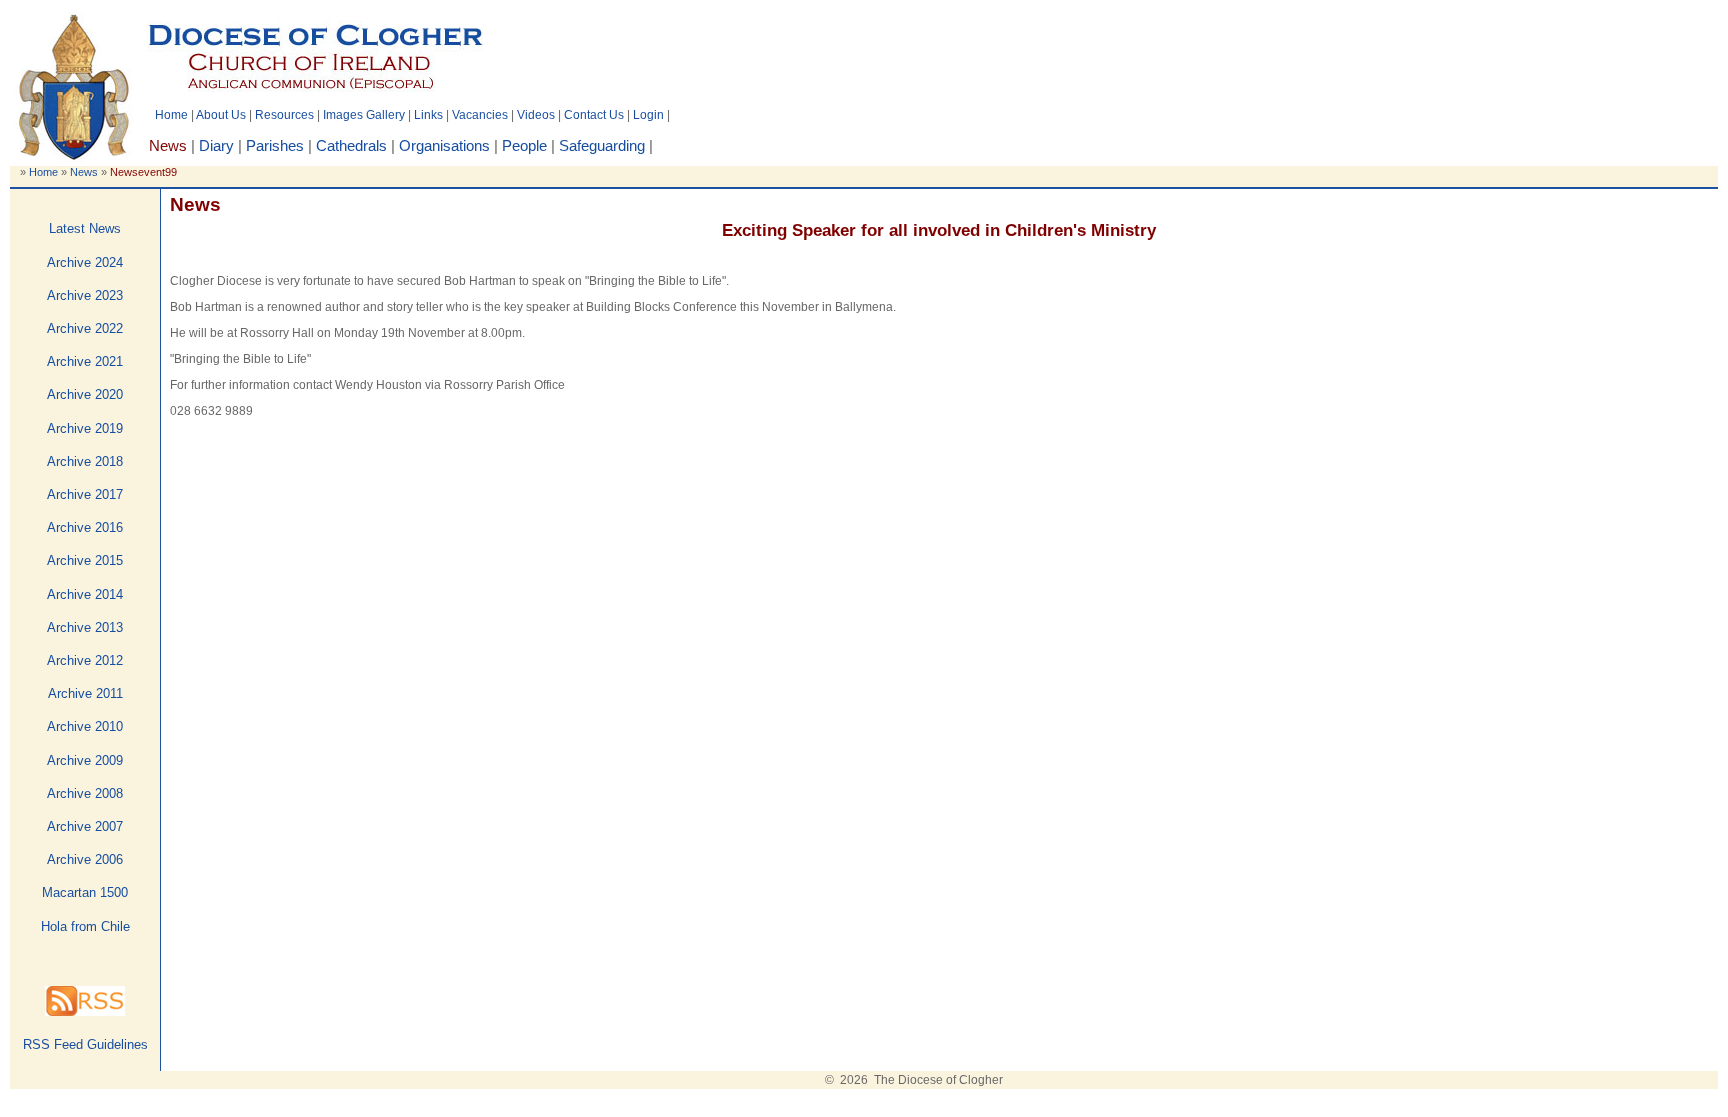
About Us (221, 115)
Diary (216, 145)
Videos (536, 115)
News (84, 172)
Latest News (85, 228)
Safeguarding (602, 145)
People (524, 145)
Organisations (444, 145)
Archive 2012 (85, 660)
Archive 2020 (85, 394)
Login (648, 115)
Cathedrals (351, 145)
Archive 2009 (85, 760)
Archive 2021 (85, 361)
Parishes (275, 145)
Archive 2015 (85, 560)
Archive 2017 (85, 494)
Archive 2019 (85, 428)
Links (428, 115)
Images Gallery (364, 115)
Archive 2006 (85, 859)
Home (171, 115)
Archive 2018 (85, 461)
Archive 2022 (85, 328)
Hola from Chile (85, 926)
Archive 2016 (85, 527)
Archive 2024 (85, 262)
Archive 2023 (85, 295)
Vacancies (480, 115)
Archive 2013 (85, 627)
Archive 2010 (85, 726)
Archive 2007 (85, 826)
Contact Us (594, 115)
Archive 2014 (85, 594)
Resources (284, 115)
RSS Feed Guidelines (85, 1044)
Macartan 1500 (85, 892)
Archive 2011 (85, 693)
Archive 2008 (85, 793)
